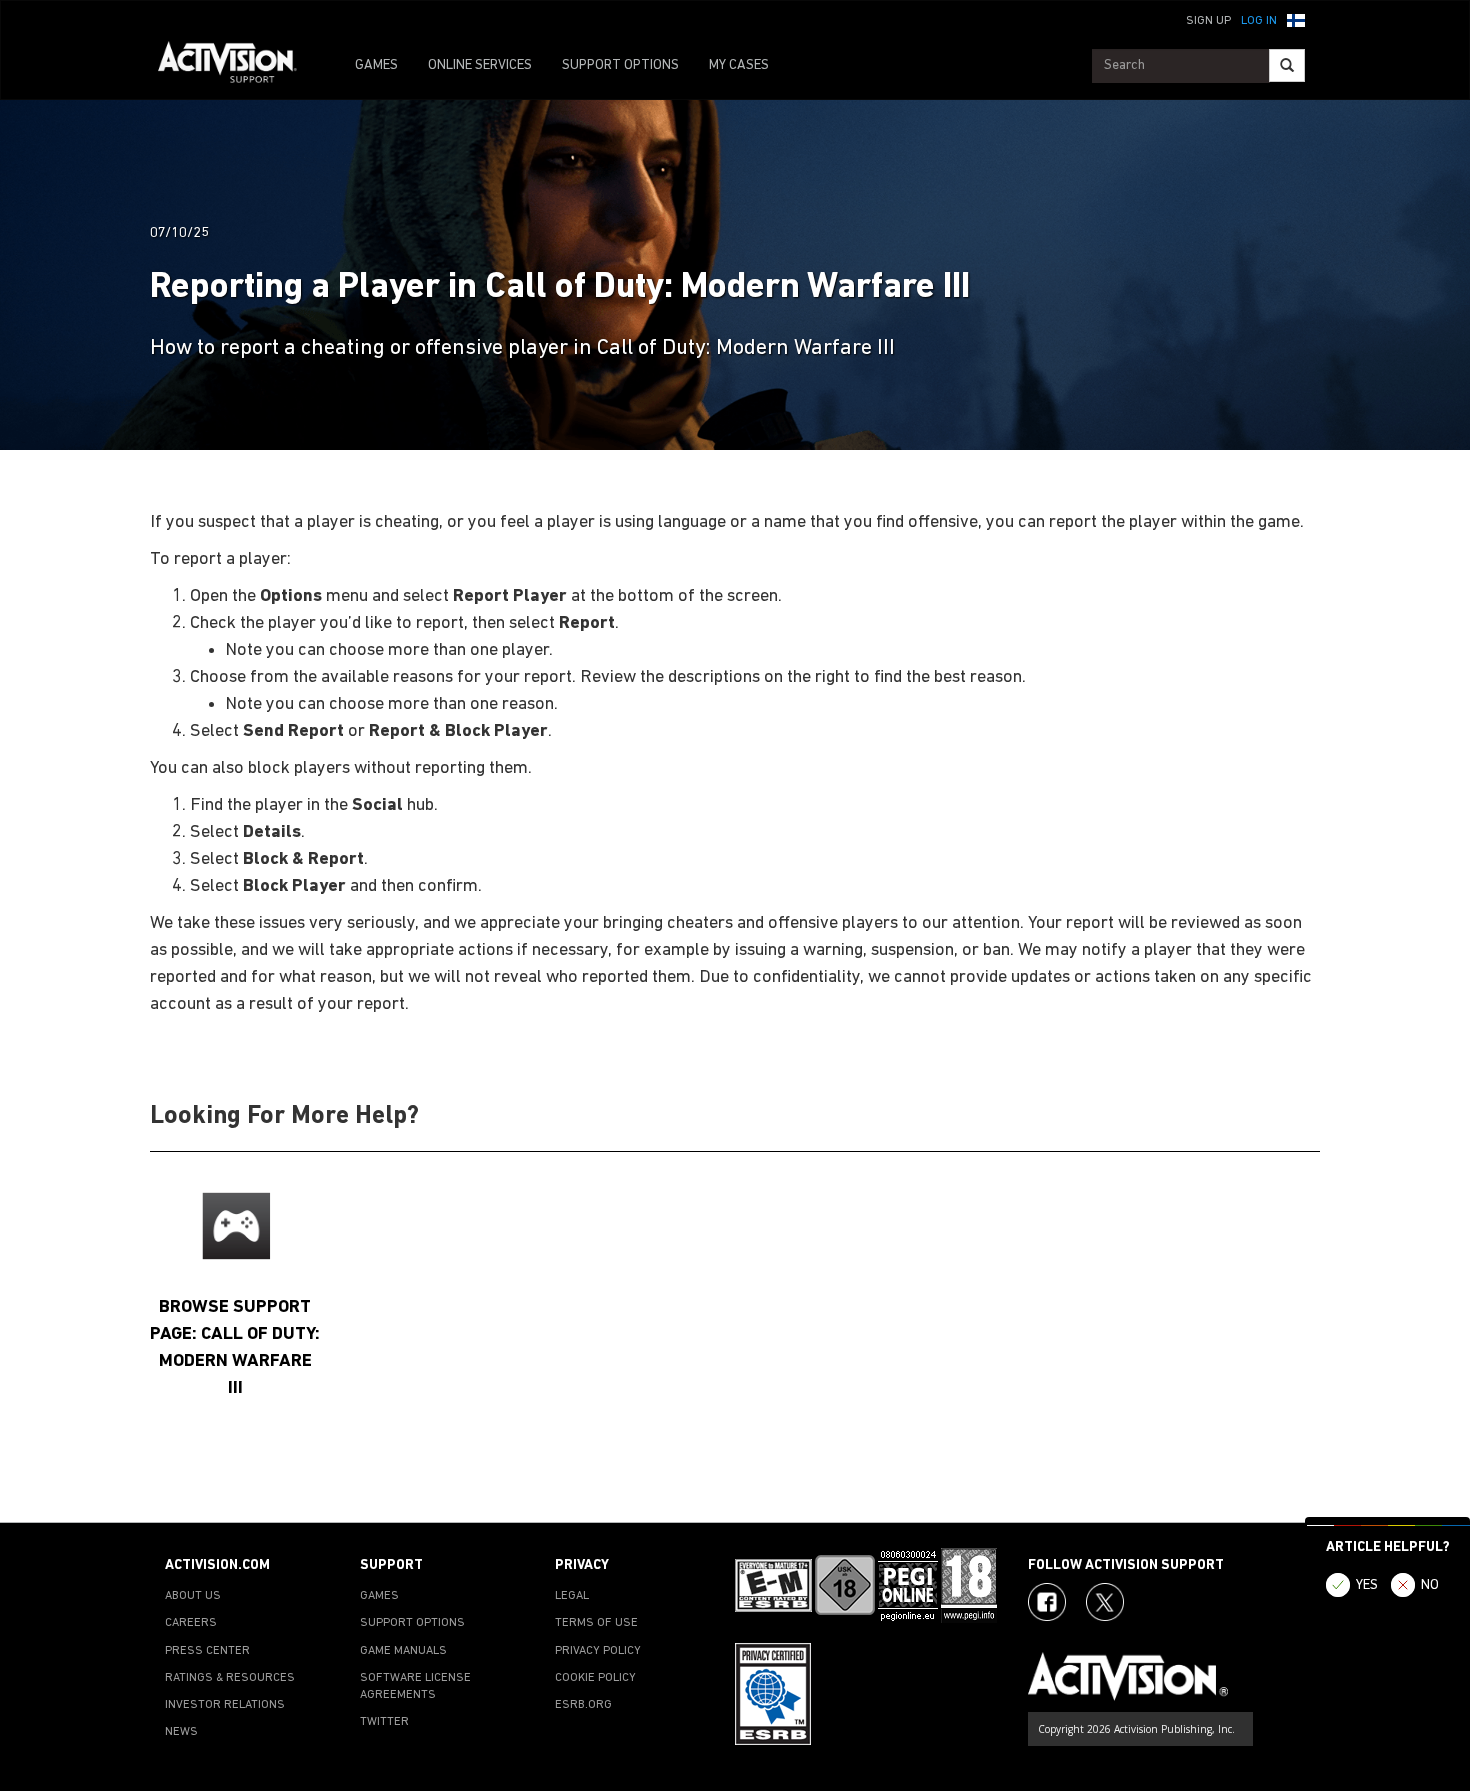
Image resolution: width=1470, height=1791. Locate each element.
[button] (1296, 19)
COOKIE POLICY (595, 1678)
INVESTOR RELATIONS (225, 1705)
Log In (1259, 21)
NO (1430, 1585)
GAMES (376, 65)
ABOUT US (193, 1596)
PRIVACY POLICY (598, 1651)
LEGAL (572, 1596)
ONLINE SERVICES (480, 65)
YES (1367, 1585)
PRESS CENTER (207, 1651)
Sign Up (1208, 21)
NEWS (181, 1732)
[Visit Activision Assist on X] (1105, 1602)
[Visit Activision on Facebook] (1047, 1602)
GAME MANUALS (403, 1651)
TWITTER (384, 1722)
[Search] (1287, 65)
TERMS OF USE (596, 1623)
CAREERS (191, 1623)
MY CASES (739, 65)
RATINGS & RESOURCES (230, 1678)
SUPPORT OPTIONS (620, 65)
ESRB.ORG (583, 1705)
